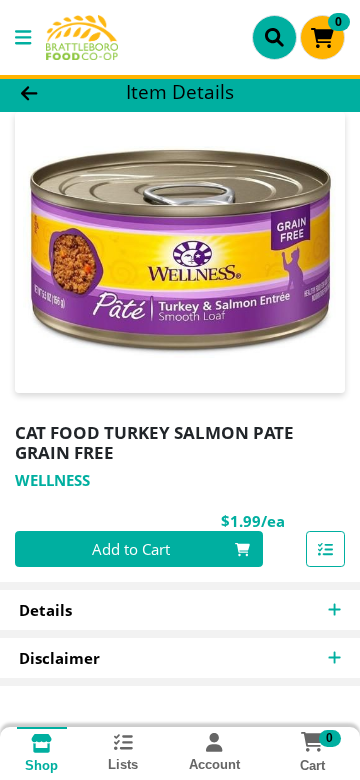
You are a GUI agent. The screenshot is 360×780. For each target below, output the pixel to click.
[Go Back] (56, 92)
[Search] (274, 37)
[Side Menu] (23, 37)
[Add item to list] (326, 549)
